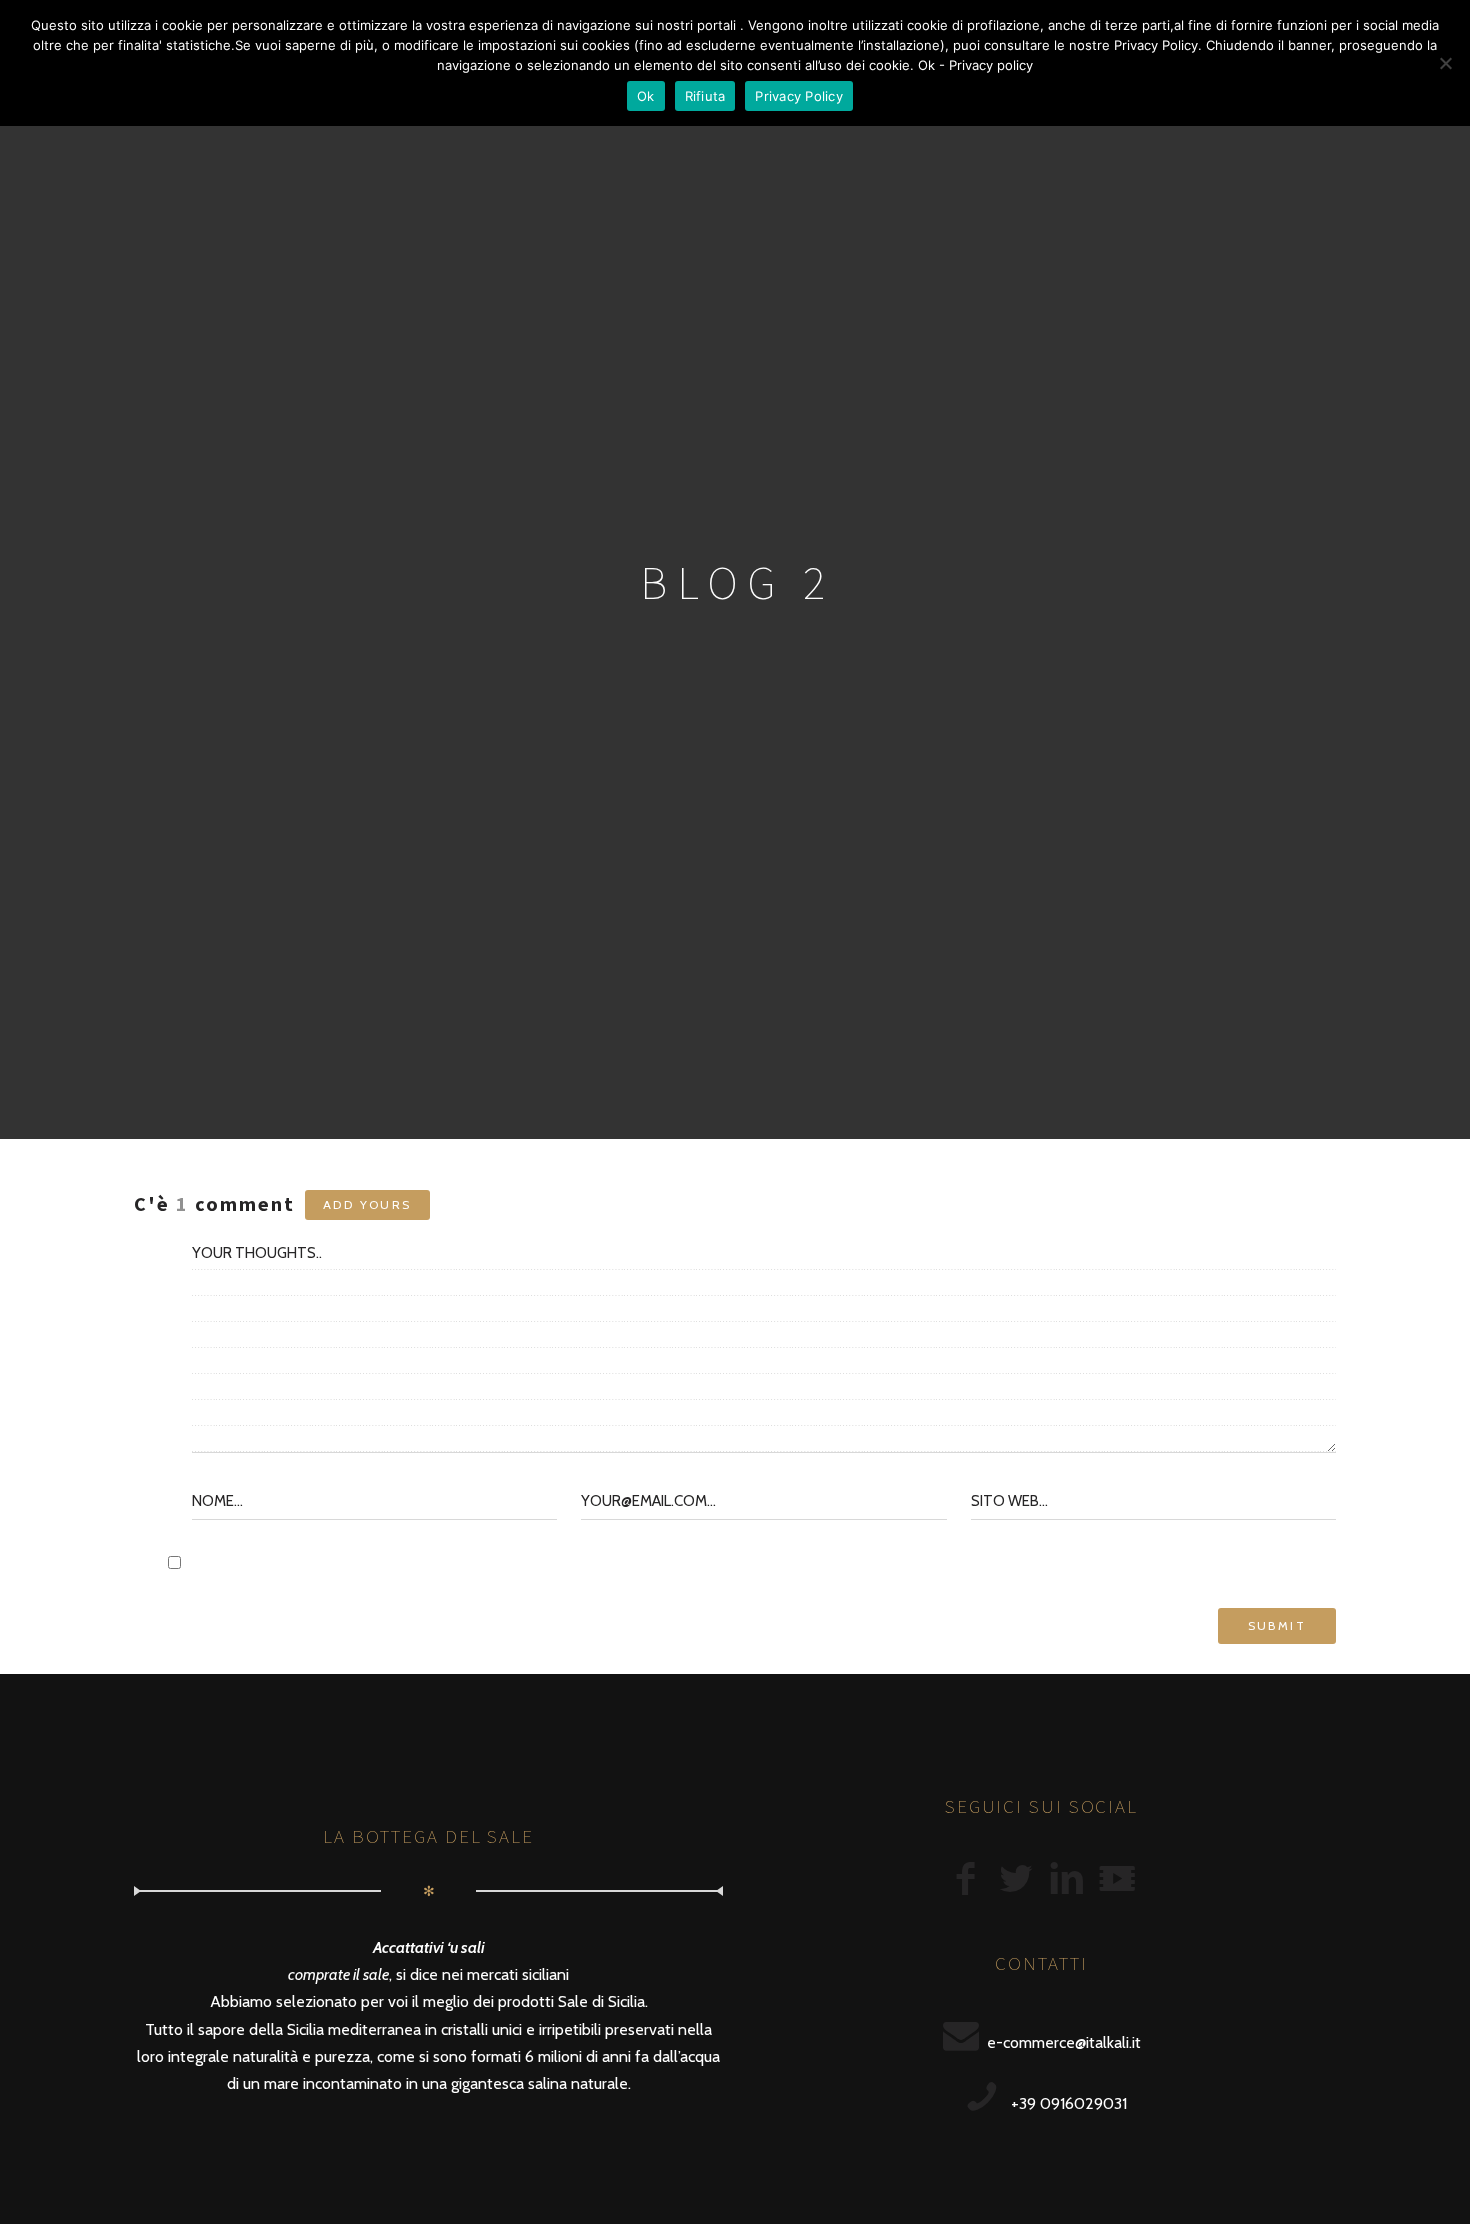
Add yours (367, 1204)
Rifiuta (705, 96)
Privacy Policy (799, 96)
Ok (646, 96)
